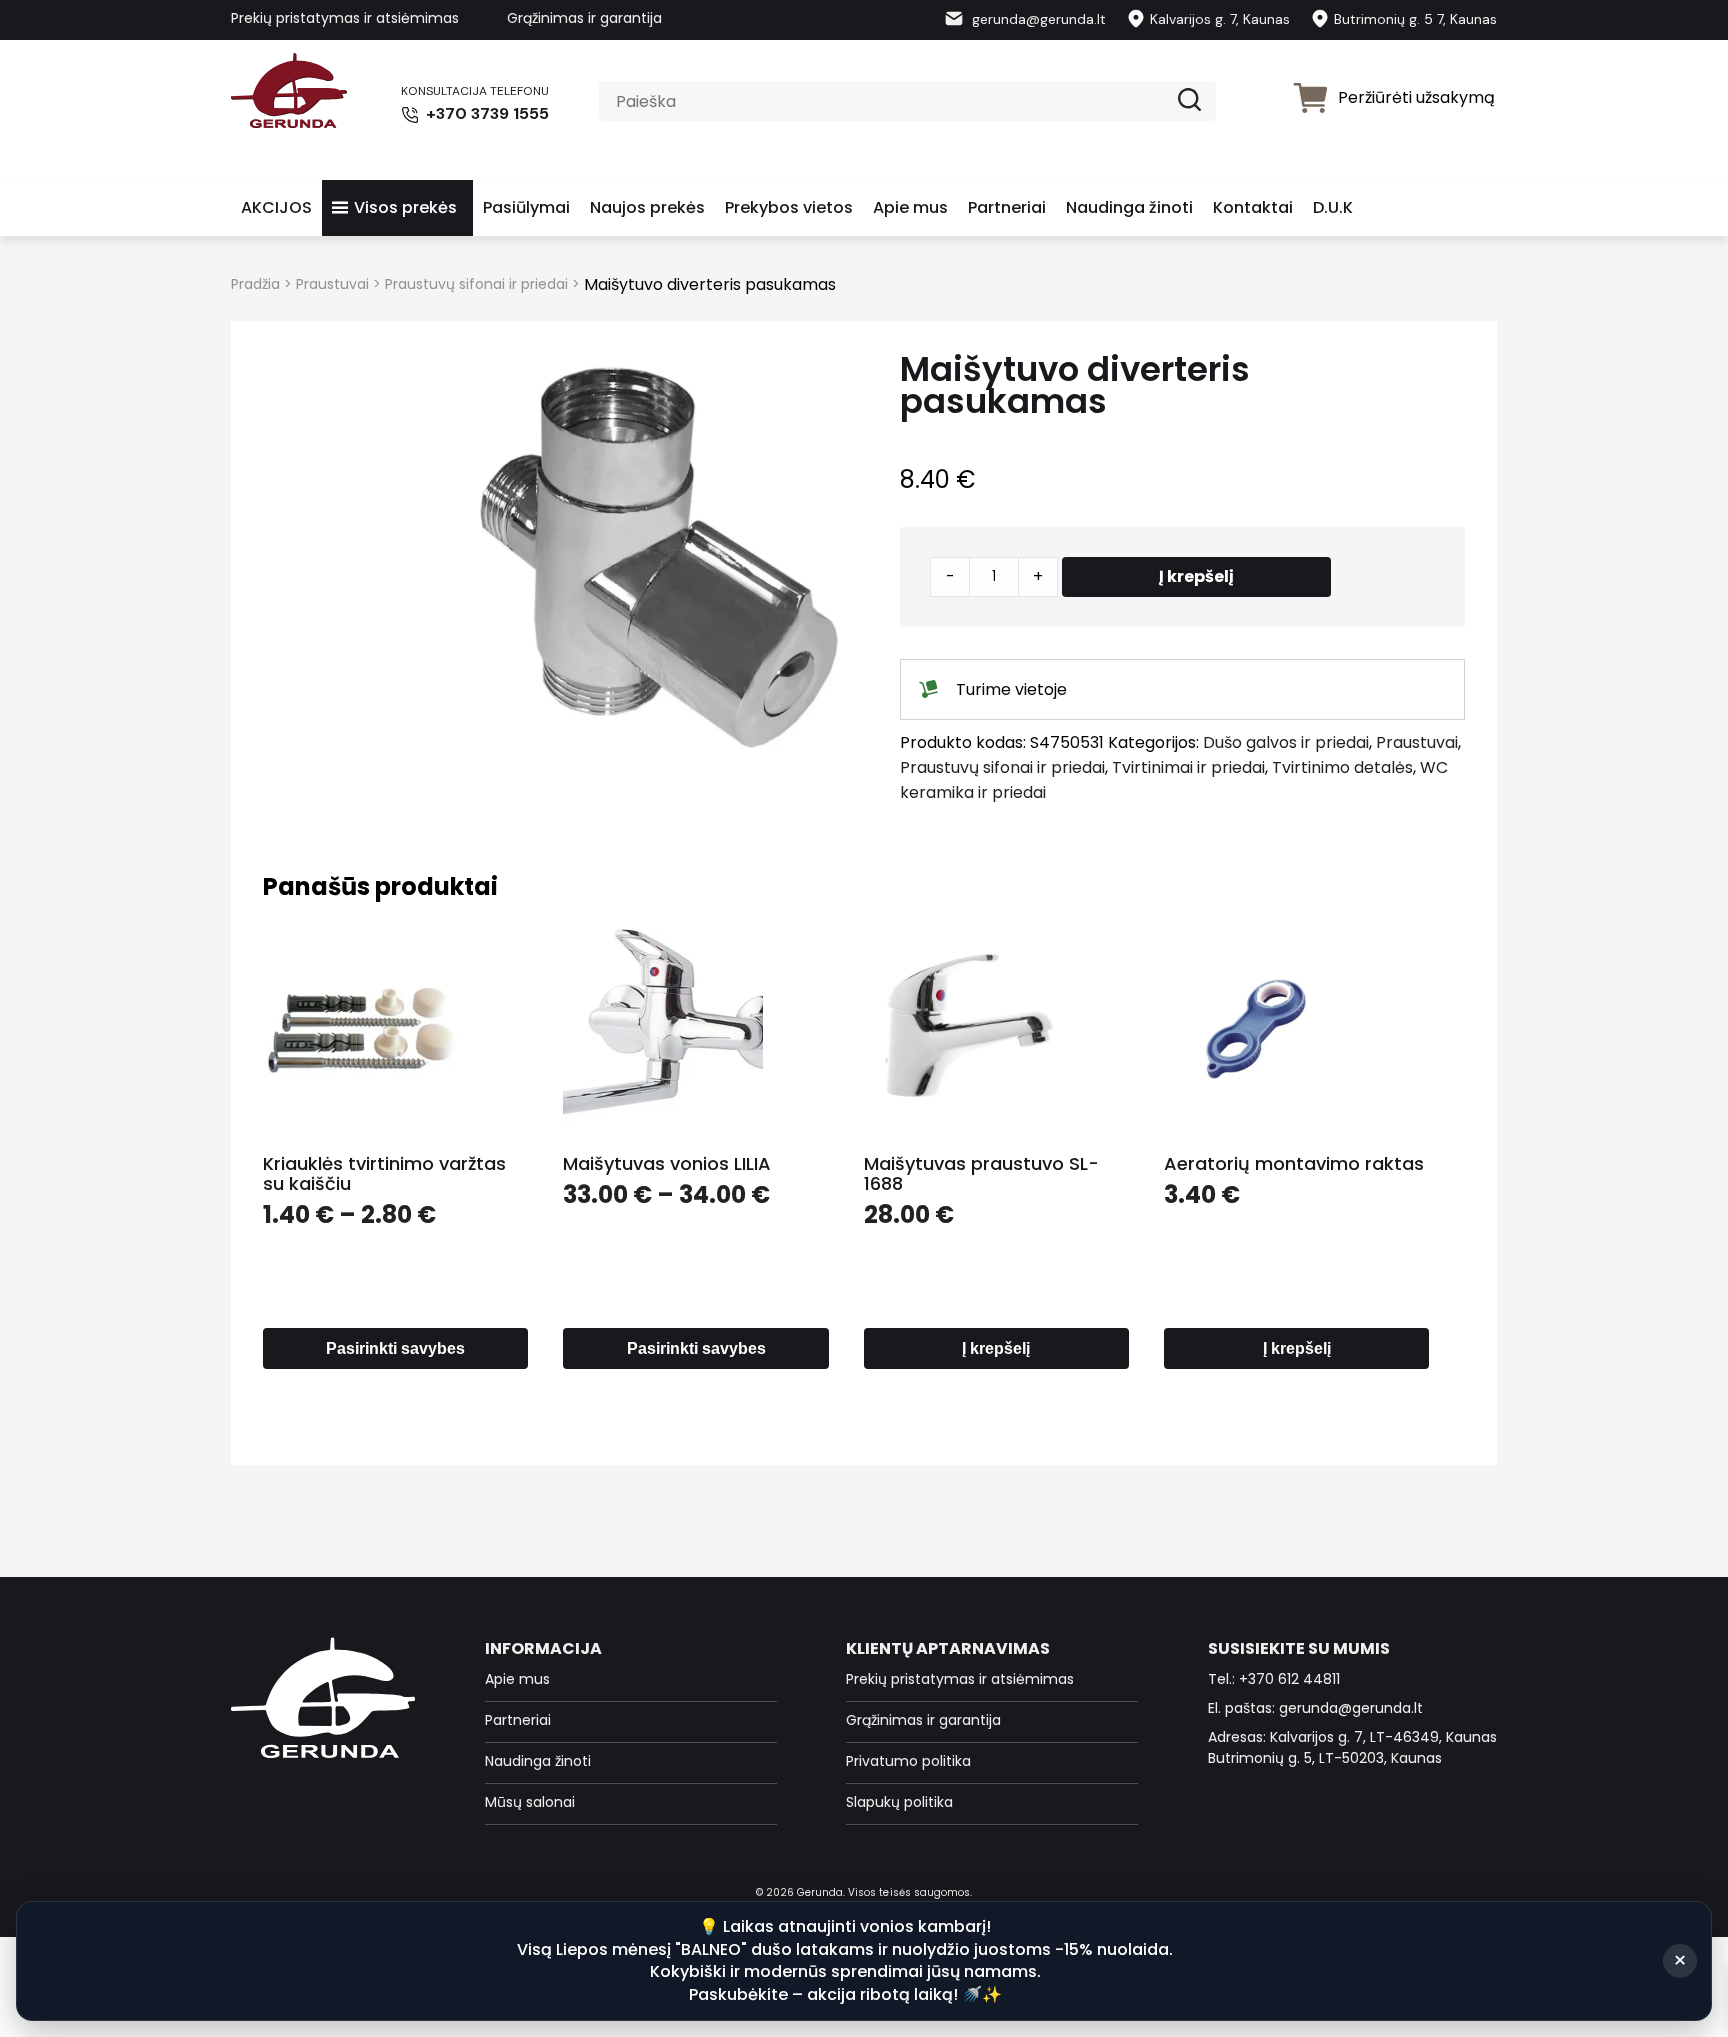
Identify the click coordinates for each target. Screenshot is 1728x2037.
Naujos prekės (647, 207)
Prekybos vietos (789, 207)
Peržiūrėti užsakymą (1416, 97)
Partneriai (1007, 207)
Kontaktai (1253, 207)
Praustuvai (332, 284)
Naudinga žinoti (1129, 207)
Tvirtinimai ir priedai (1188, 767)
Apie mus (910, 207)
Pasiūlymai (526, 207)
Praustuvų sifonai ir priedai (476, 284)
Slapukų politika (899, 1802)
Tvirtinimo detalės (1342, 767)
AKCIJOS (276, 207)
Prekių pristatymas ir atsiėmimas (345, 18)
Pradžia (255, 284)
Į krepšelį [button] (996, 1348)
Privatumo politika (908, 1761)
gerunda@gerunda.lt (1037, 19)
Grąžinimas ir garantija (584, 18)
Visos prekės (405, 207)
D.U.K (1333, 207)
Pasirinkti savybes (395, 1348)
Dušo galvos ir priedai (1286, 742)
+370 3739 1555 (485, 113)
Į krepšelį (1196, 576)
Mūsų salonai (530, 1802)
